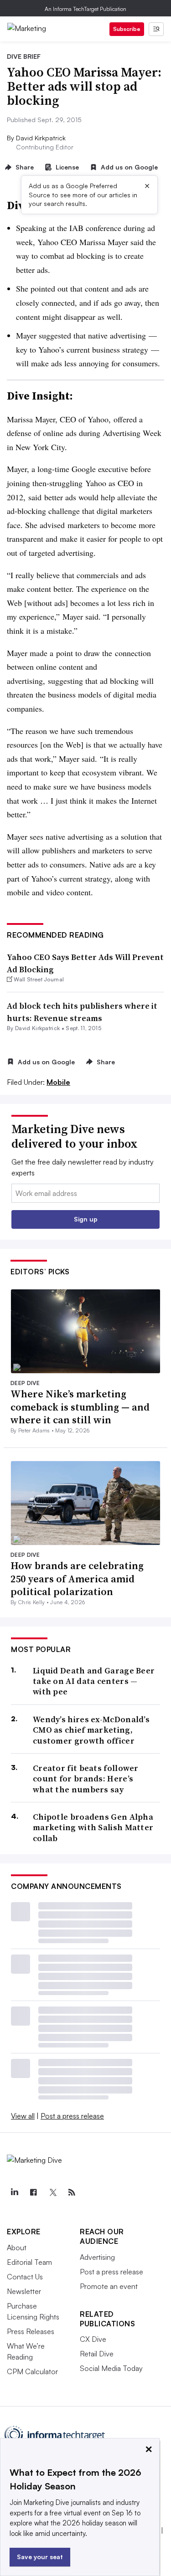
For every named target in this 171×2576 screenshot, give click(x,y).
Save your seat (40, 2557)
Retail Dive (97, 2354)
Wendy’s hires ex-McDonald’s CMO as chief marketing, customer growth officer (91, 1730)
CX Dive (93, 2339)
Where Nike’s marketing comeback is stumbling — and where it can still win (80, 1407)
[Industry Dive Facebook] (33, 2192)
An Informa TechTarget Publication (85, 9)
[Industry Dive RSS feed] (72, 2192)
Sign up (86, 1219)
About (17, 2248)
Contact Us (25, 2277)
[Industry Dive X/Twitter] (52, 2192)
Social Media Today (111, 2368)
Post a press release (72, 2116)
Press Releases (31, 2331)
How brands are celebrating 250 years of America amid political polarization (77, 1578)
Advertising (97, 2257)
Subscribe (127, 29)
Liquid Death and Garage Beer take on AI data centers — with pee (94, 1681)
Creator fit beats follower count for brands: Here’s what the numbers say (86, 1779)
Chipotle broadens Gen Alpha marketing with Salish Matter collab (93, 1827)
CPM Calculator (32, 2371)
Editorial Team (29, 2262)
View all (23, 2116)
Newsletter (24, 2291)
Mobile (58, 1082)
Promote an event (109, 2286)
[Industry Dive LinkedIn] (14, 2192)
